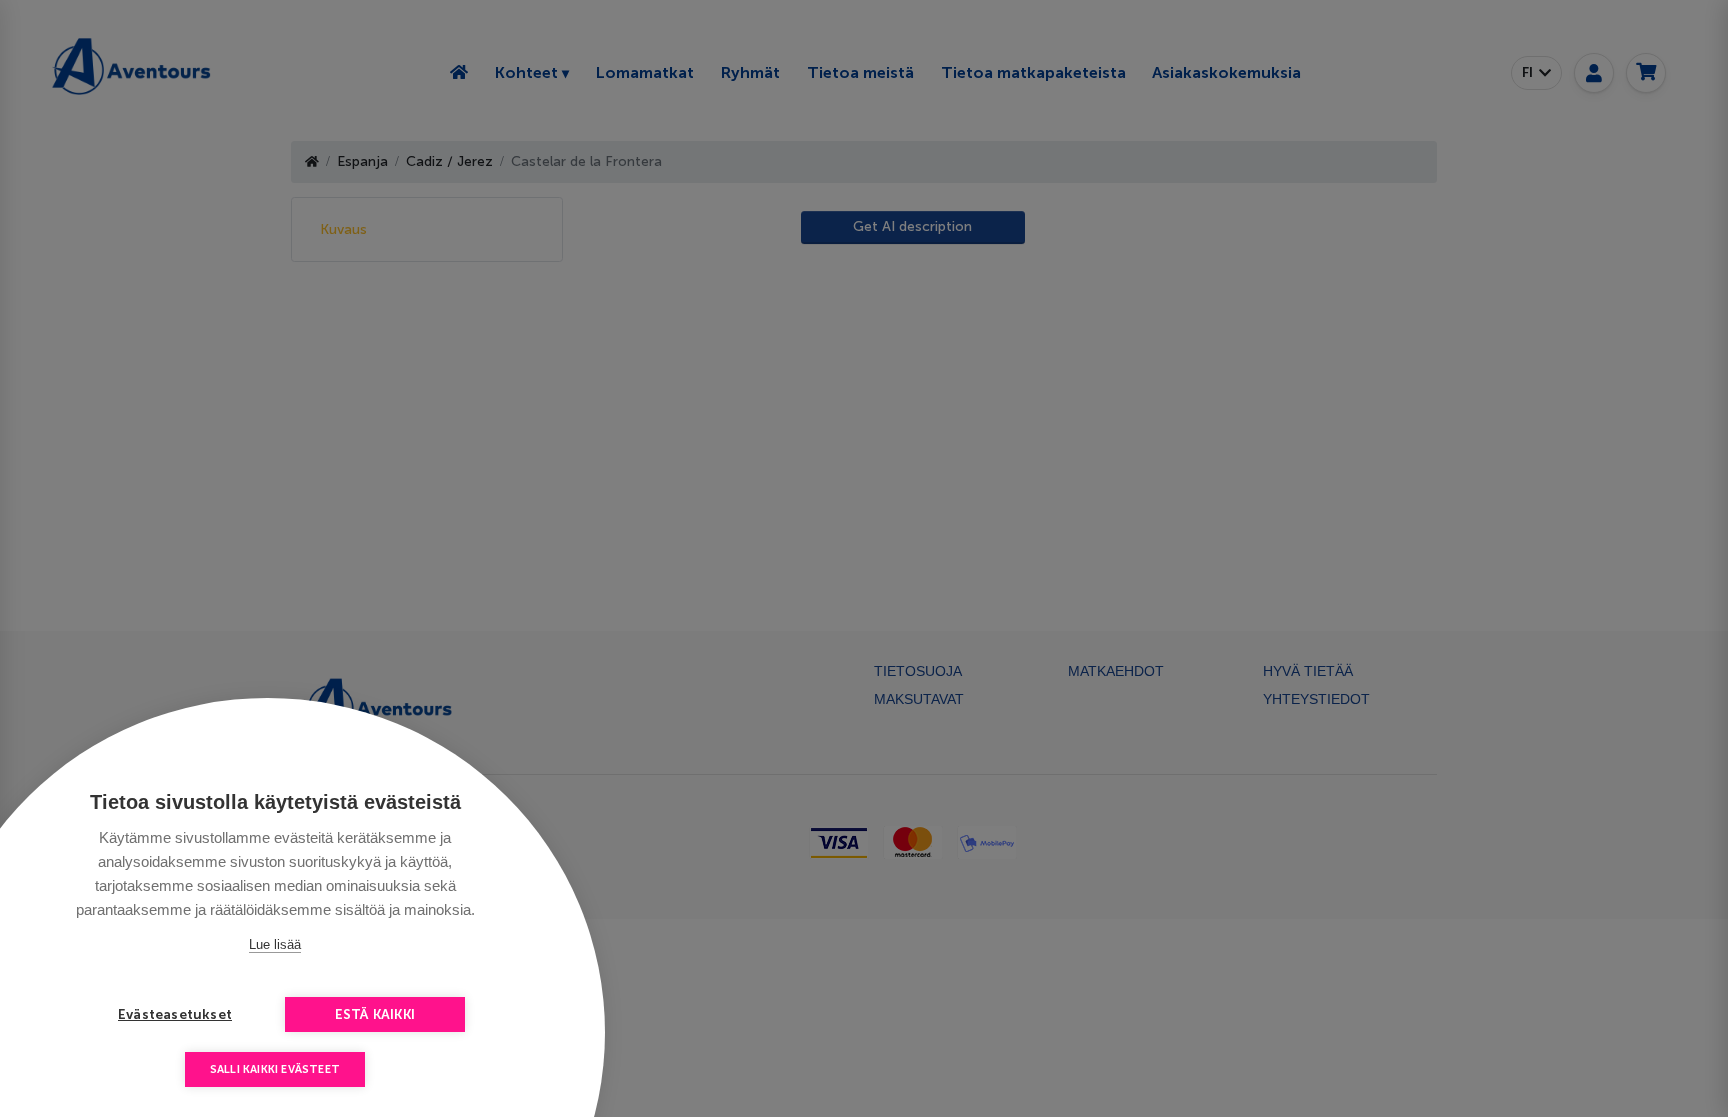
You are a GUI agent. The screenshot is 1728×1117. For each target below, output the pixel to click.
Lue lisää (275, 944)
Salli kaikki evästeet (275, 1069)
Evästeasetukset (175, 1014)
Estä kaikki (375, 1014)
